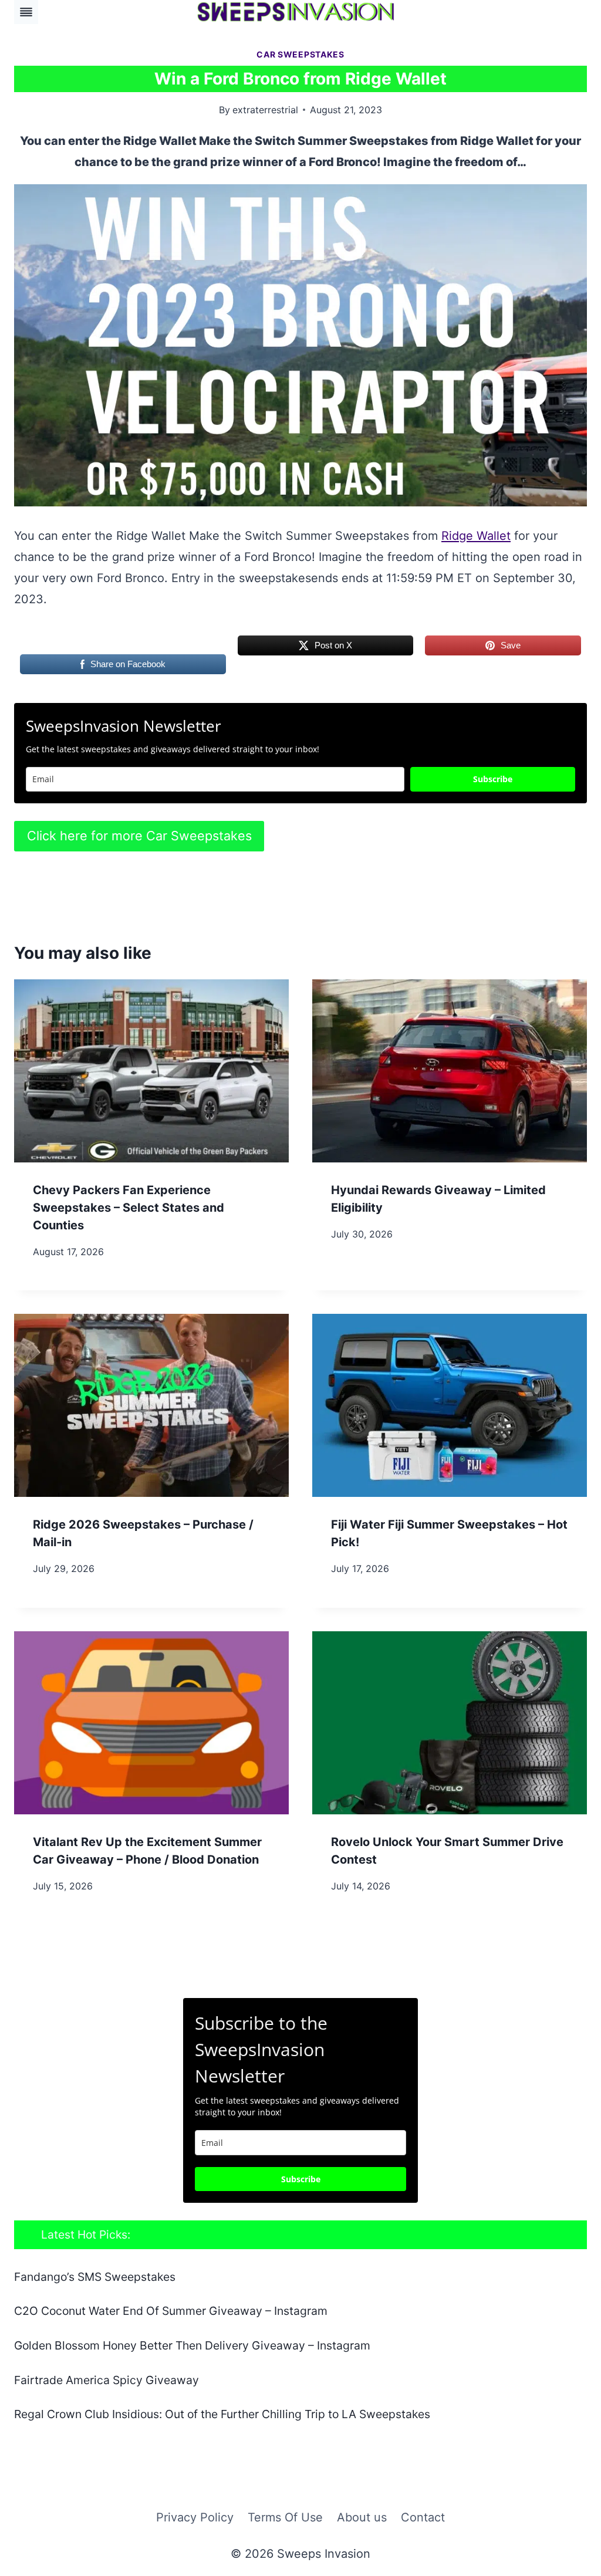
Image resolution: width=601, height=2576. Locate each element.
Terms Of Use (285, 2517)
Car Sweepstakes (300, 54)
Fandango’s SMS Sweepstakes (95, 2277)
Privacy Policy (195, 2517)
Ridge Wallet (476, 536)
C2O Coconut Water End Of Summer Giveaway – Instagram (171, 2311)
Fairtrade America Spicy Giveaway (107, 2380)
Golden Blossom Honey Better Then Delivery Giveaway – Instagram (192, 2345)
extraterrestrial (265, 110)
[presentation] (151, 1071)
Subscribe (493, 779)
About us (362, 2517)
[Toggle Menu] (26, 12)
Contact (423, 2517)
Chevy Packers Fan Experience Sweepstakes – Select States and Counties (129, 1208)
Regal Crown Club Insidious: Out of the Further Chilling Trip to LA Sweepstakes (222, 2414)
